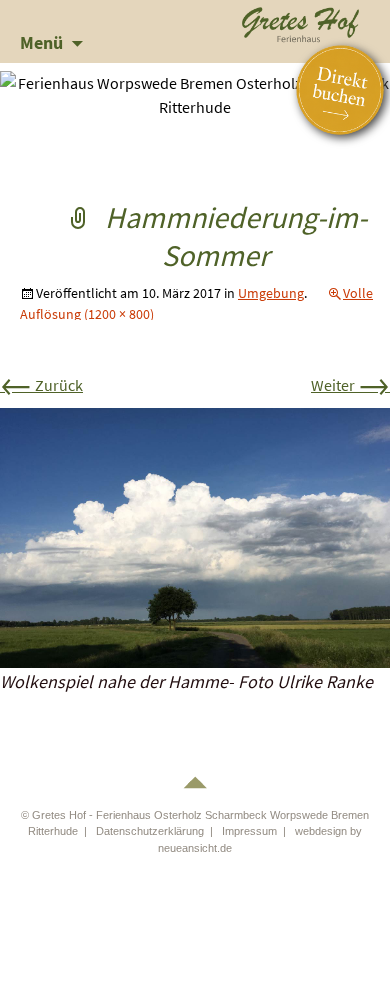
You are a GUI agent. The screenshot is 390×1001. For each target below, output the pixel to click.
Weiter (350, 385)
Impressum (249, 831)
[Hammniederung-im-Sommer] (195, 536)
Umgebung (271, 293)
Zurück (41, 385)
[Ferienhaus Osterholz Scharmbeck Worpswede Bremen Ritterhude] (301, 22)
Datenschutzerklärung (150, 831)
